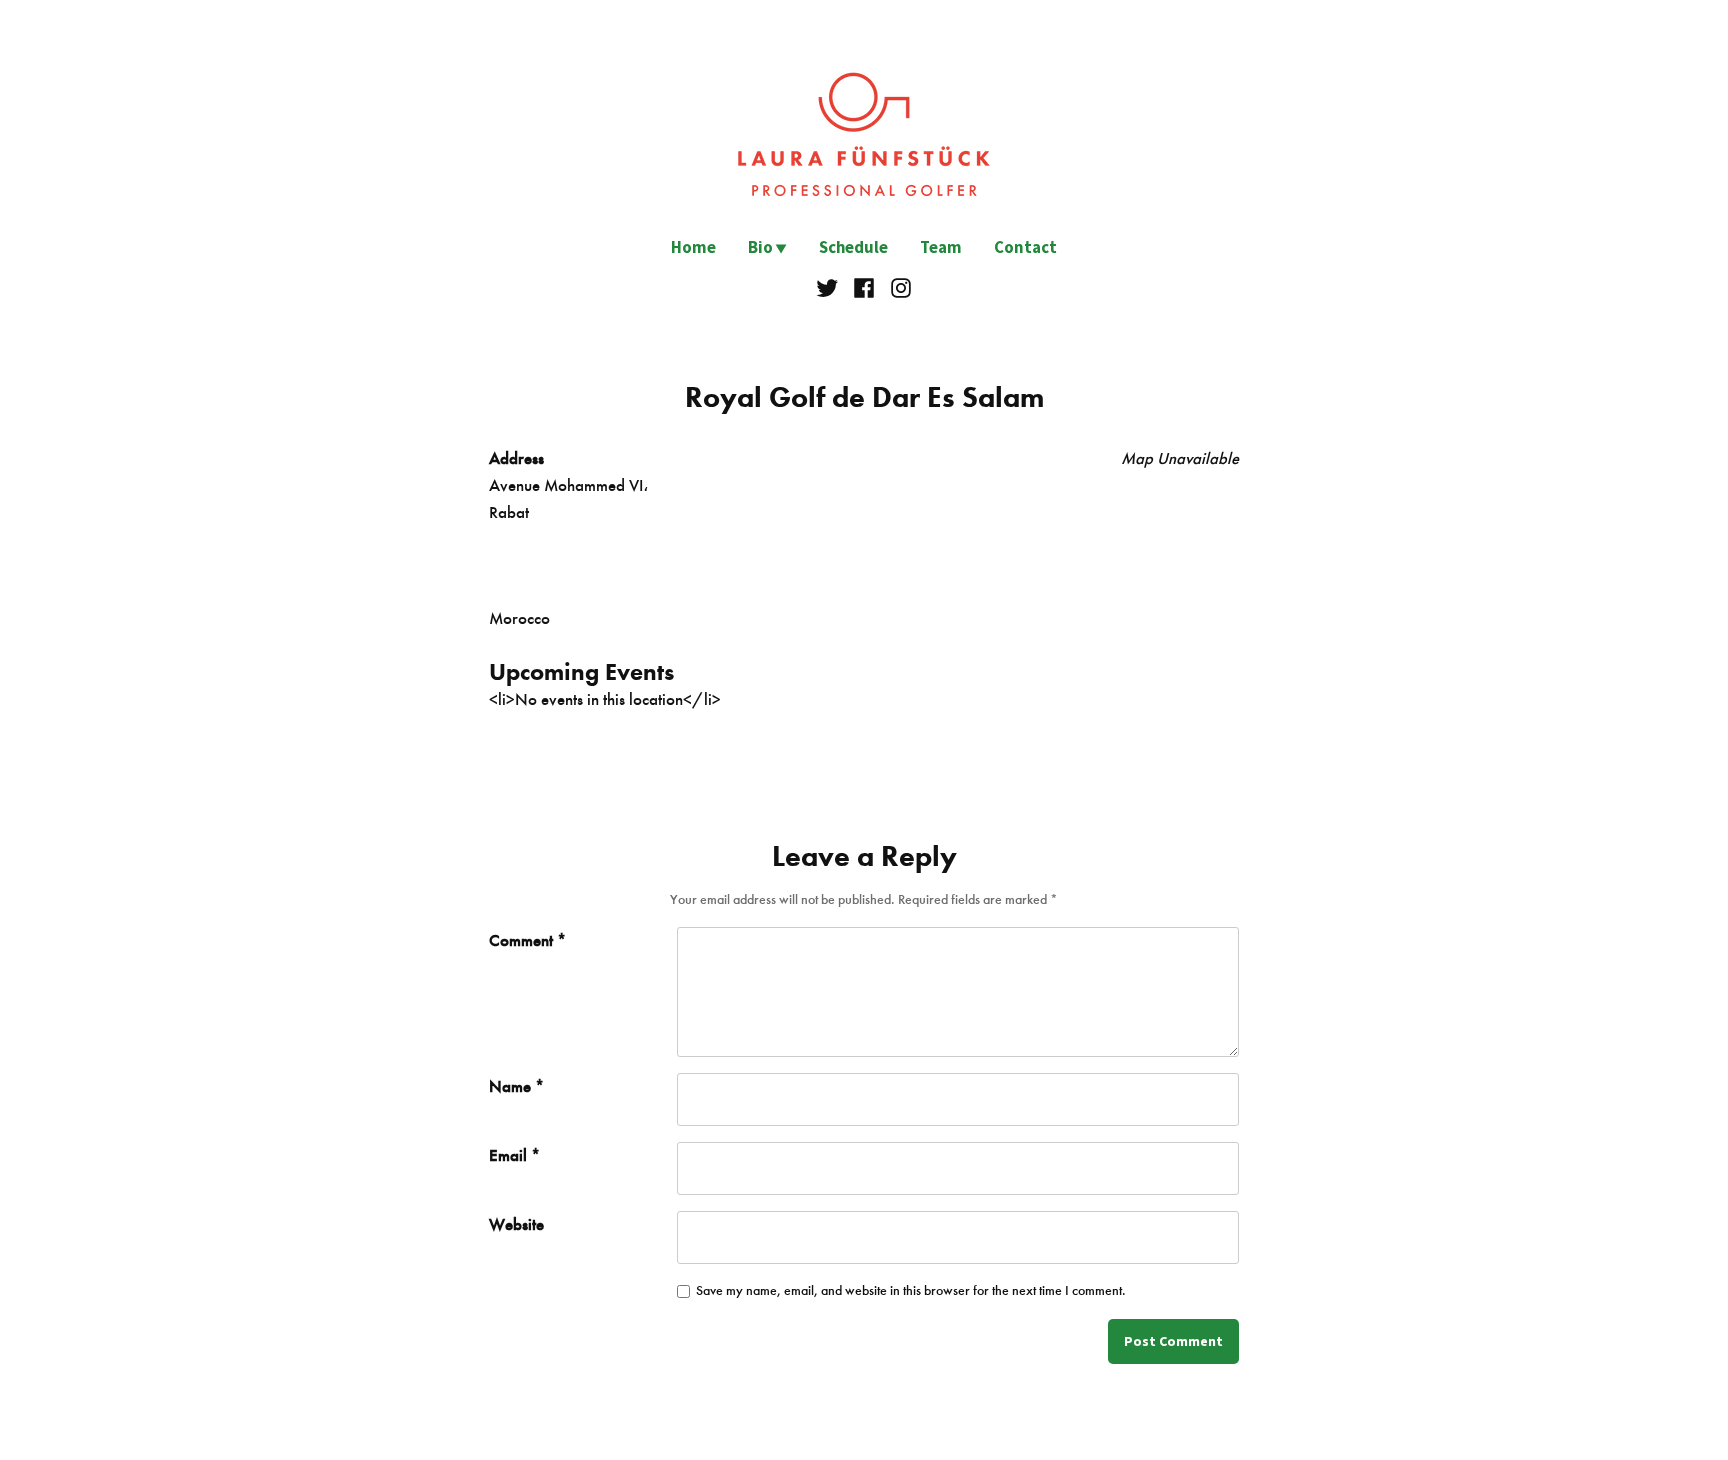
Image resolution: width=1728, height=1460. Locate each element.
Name (516, 1086)
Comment (527, 940)
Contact (1025, 247)
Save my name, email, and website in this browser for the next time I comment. (911, 1290)
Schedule (853, 247)
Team (941, 247)
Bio (760, 247)
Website (516, 1224)
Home (693, 247)
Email (514, 1155)
